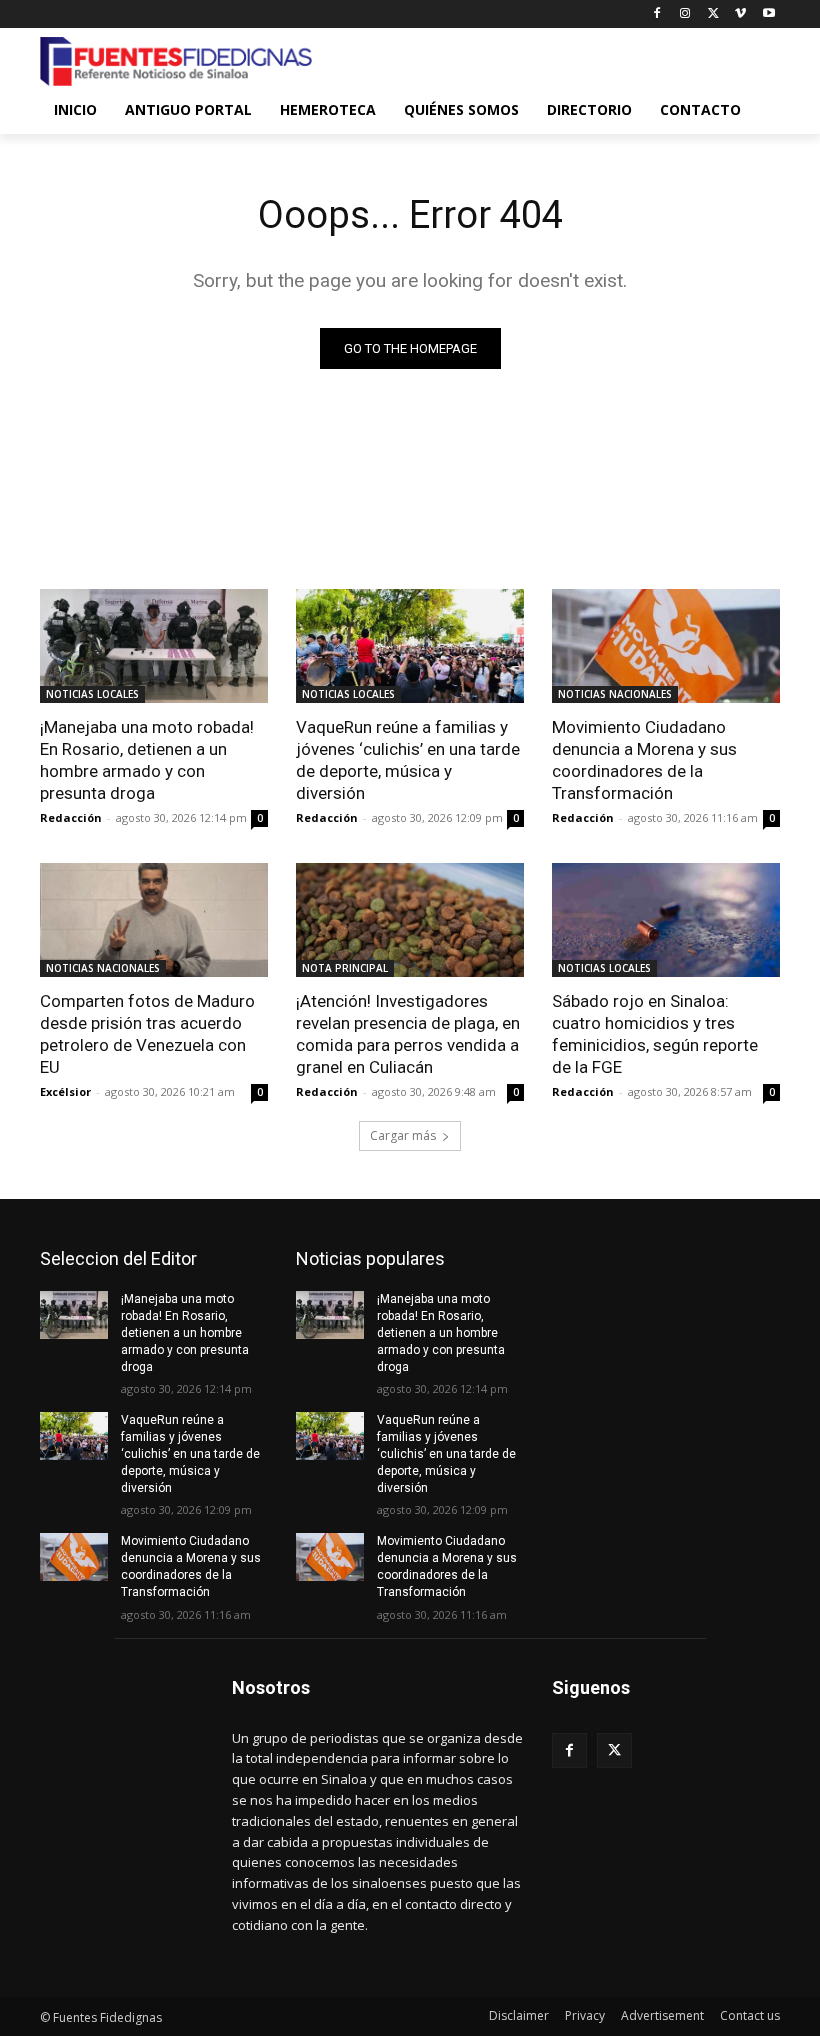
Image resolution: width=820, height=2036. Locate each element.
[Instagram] (685, 14)
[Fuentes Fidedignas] (176, 62)
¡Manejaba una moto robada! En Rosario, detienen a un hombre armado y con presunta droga (147, 760)
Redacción (71, 817)
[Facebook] (657, 14)
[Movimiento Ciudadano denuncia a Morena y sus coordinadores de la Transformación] (666, 646)
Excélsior (65, 1091)
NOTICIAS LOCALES (92, 694)
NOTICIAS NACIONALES (615, 694)
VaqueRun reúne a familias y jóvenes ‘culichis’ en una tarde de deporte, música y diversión (408, 760)
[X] (713, 14)
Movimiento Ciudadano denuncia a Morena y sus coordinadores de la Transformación (644, 760)
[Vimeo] (740, 14)
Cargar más (403, 1135)
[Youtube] (768, 14)
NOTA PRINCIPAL (345, 968)
